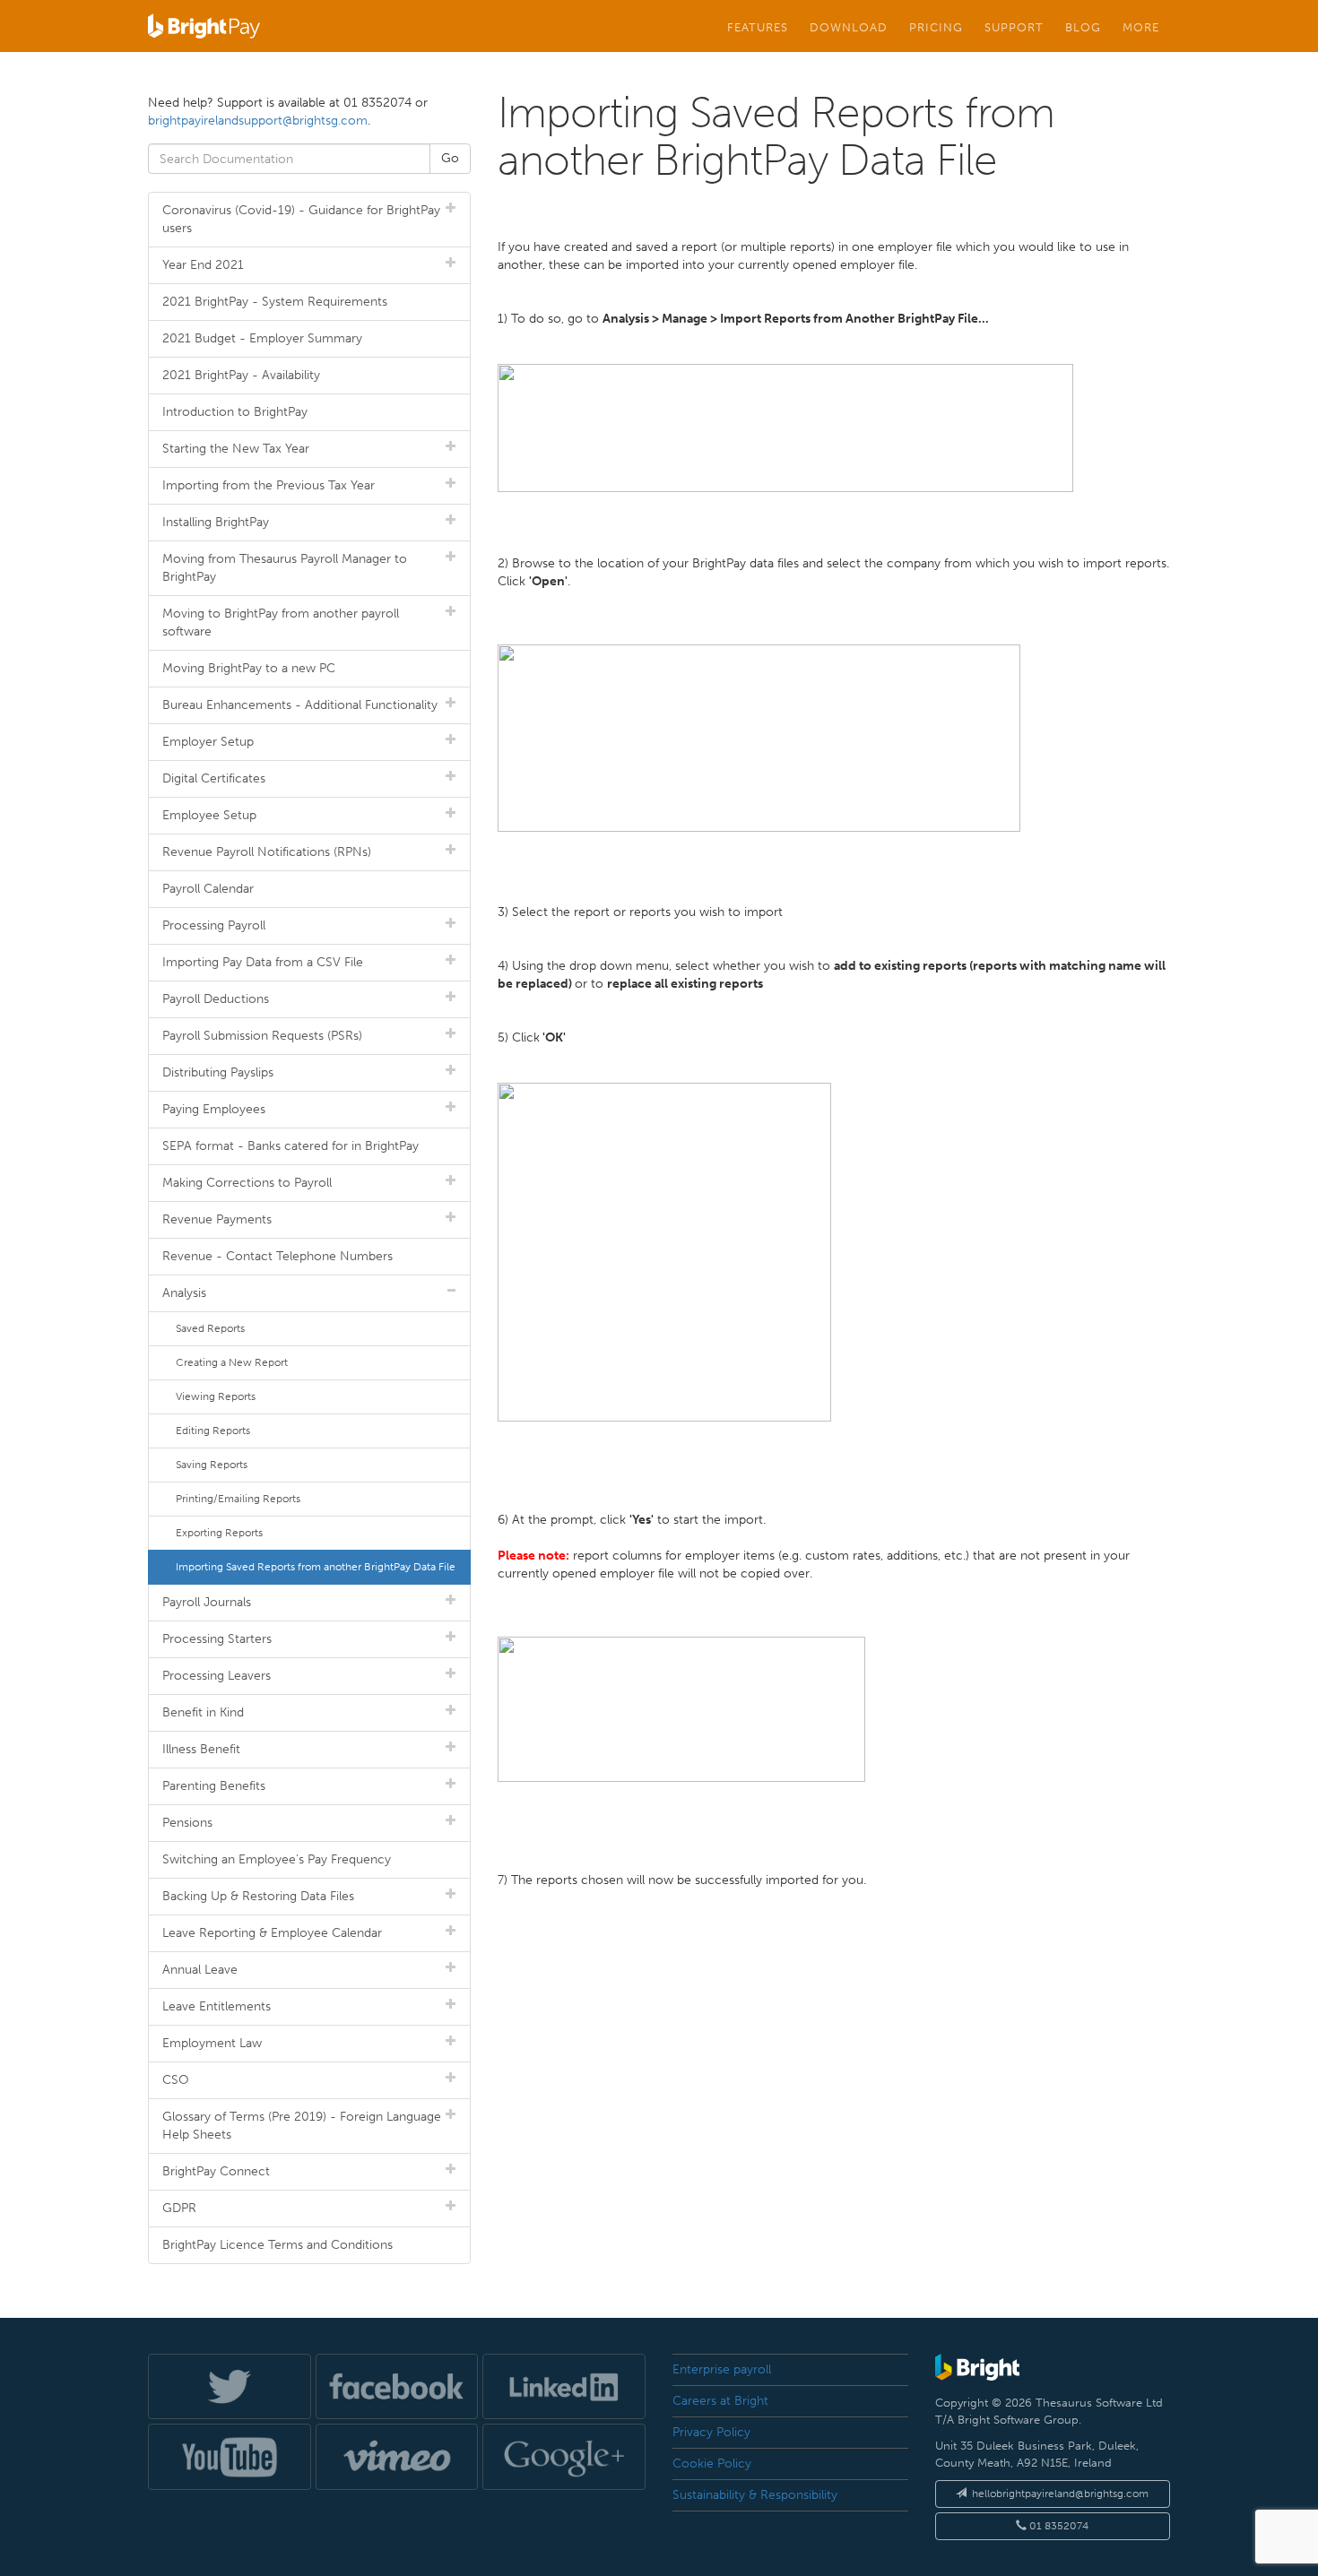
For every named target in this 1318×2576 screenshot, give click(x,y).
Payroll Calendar (208, 889)
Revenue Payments (217, 1219)
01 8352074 (1058, 2526)
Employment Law (212, 2043)
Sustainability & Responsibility (755, 2495)
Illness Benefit (201, 1749)
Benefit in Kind (203, 1712)
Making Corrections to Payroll (247, 1183)
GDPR (179, 2208)
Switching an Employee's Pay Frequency (277, 1859)
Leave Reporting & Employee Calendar (272, 1933)
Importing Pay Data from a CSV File (263, 962)
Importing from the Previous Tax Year (269, 485)
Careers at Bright (720, 2401)
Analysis (184, 1293)
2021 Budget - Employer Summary (262, 338)
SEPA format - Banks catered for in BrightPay (290, 1146)
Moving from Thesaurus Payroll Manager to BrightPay (285, 568)
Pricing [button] (936, 27)
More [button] (1141, 27)
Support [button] (1014, 27)
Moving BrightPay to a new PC (249, 668)
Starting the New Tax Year (236, 449)
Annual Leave (200, 1970)
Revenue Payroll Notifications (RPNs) (267, 852)
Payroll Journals (207, 1602)
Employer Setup (208, 742)
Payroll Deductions (216, 999)
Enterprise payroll (722, 2369)
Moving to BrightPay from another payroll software (281, 622)
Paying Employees (214, 1109)
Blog (1083, 27)
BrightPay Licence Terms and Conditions (277, 2245)
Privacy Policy (711, 2432)
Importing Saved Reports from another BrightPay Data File (316, 1567)
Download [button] (849, 27)
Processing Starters (217, 1639)
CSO (176, 2080)
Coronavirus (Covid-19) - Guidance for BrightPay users (301, 219)
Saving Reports (212, 1465)
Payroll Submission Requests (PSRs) (262, 1036)
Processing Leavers (217, 1676)
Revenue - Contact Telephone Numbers (277, 1256)
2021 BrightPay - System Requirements (275, 302)
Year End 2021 (203, 265)
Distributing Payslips (218, 1072)
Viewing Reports (216, 1396)
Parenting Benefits (214, 1786)
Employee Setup (209, 815)
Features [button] (758, 27)
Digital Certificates (214, 778)
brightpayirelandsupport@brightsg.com (258, 121)
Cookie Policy (712, 2464)
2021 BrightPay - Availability (241, 375)
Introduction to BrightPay (235, 412)
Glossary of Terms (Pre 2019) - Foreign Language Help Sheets (302, 2126)
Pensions (187, 1823)
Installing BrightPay (216, 522)
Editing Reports (213, 1431)
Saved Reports (210, 1328)
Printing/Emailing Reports (238, 1499)
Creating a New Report (232, 1362)
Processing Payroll (214, 925)
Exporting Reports (219, 1533)
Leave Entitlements (217, 2006)
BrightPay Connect (216, 2171)
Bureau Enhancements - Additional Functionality (300, 705)
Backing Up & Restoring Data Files (258, 1896)
